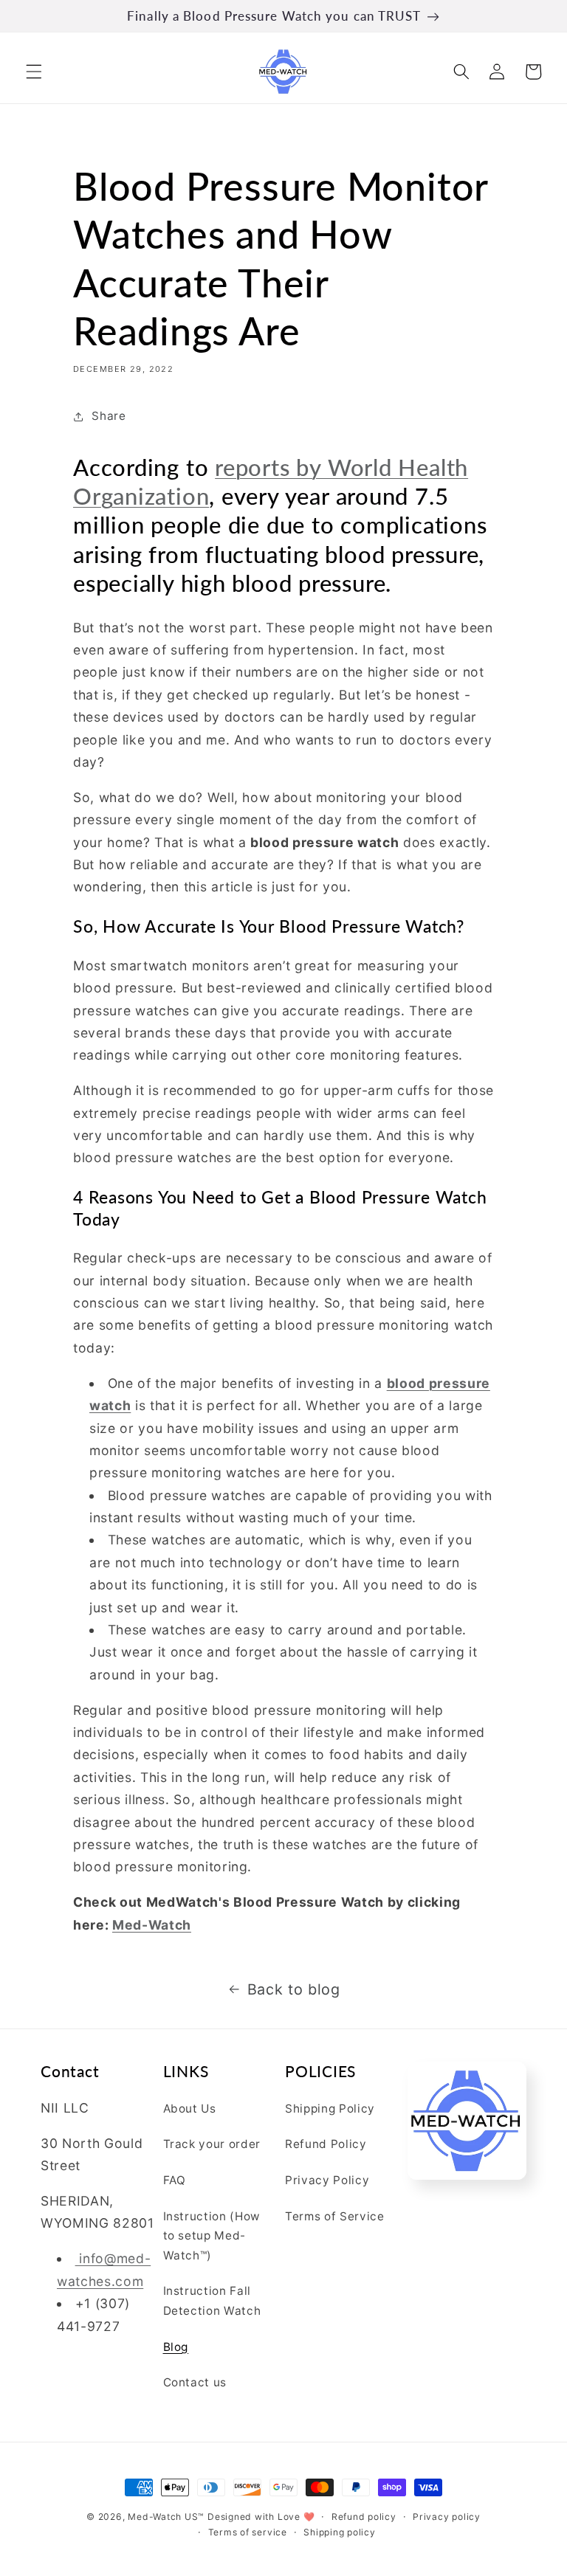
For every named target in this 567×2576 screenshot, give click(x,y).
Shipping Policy (330, 2109)
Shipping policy (340, 2532)
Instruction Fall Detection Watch (212, 2301)
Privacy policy (447, 2517)
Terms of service (248, 2532)
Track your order (212, 2144)
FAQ (175, 2180)
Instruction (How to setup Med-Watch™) (212, 2236)
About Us (190, 2109)
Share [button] (109, 416)
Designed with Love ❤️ (261, 2517)
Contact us (195, 2382)
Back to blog (294, 1989)
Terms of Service (335, 2216)
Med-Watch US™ (166, 2517)
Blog (176, 2347)
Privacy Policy (327, 2180)
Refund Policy (326, 2144)
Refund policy (364, 2517)
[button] (34, 72)
